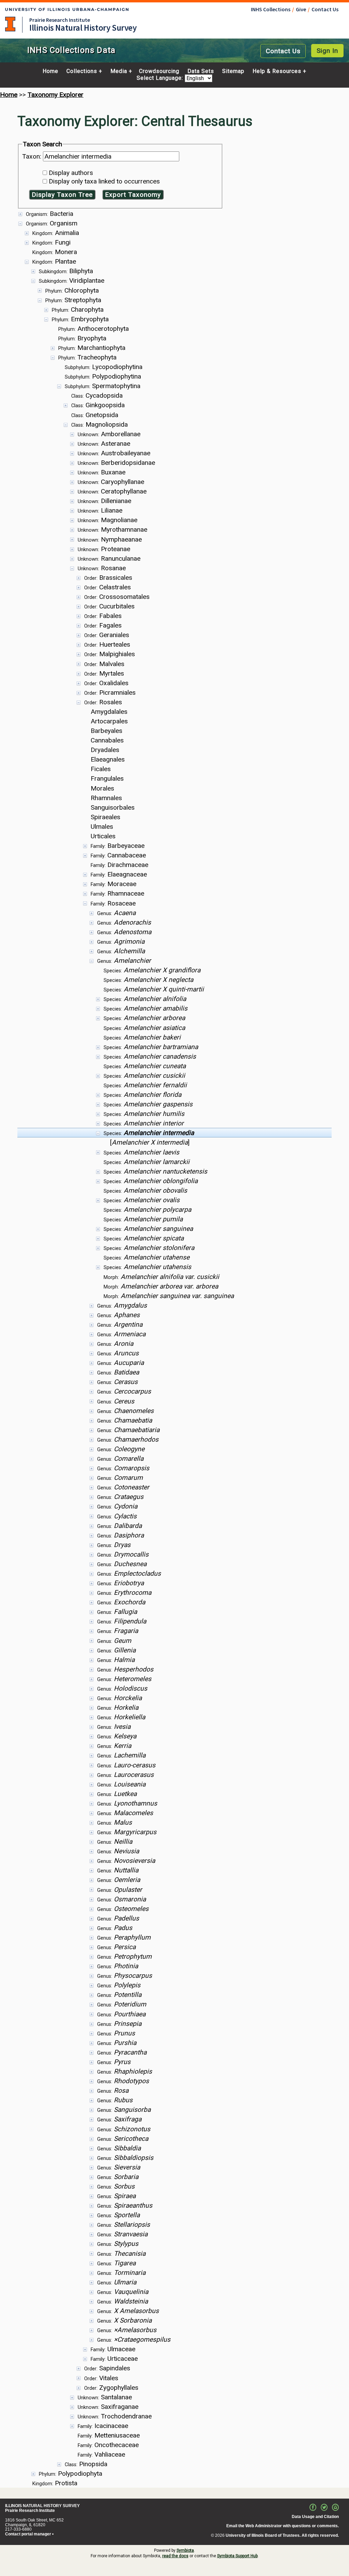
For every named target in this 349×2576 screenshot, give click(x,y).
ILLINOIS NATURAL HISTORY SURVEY (42, 2506)
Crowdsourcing (159, 71)
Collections (82, 71)
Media (119, 71)
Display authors (71, 173)
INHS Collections (271, 9)
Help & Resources (277, 71)
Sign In (327, 51)
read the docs (175, 2556)
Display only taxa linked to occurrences (104, 181)
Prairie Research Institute (60, 20)
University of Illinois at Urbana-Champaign (10, 24)
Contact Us (325, 9)
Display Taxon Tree (62, 195)
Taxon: (33, 156)
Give (301, 9)
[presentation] (174, 1348)
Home (50, 71)
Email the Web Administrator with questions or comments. (283, 2526)
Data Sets (201, 71)
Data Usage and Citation (315, 2517)
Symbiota (185, 2550)
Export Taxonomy (133, 195)
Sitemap (233, 71)
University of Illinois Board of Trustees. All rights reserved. (282, 2535)
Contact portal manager (28, 2534)
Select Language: (161, 78)
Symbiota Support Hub (237, 2556)
